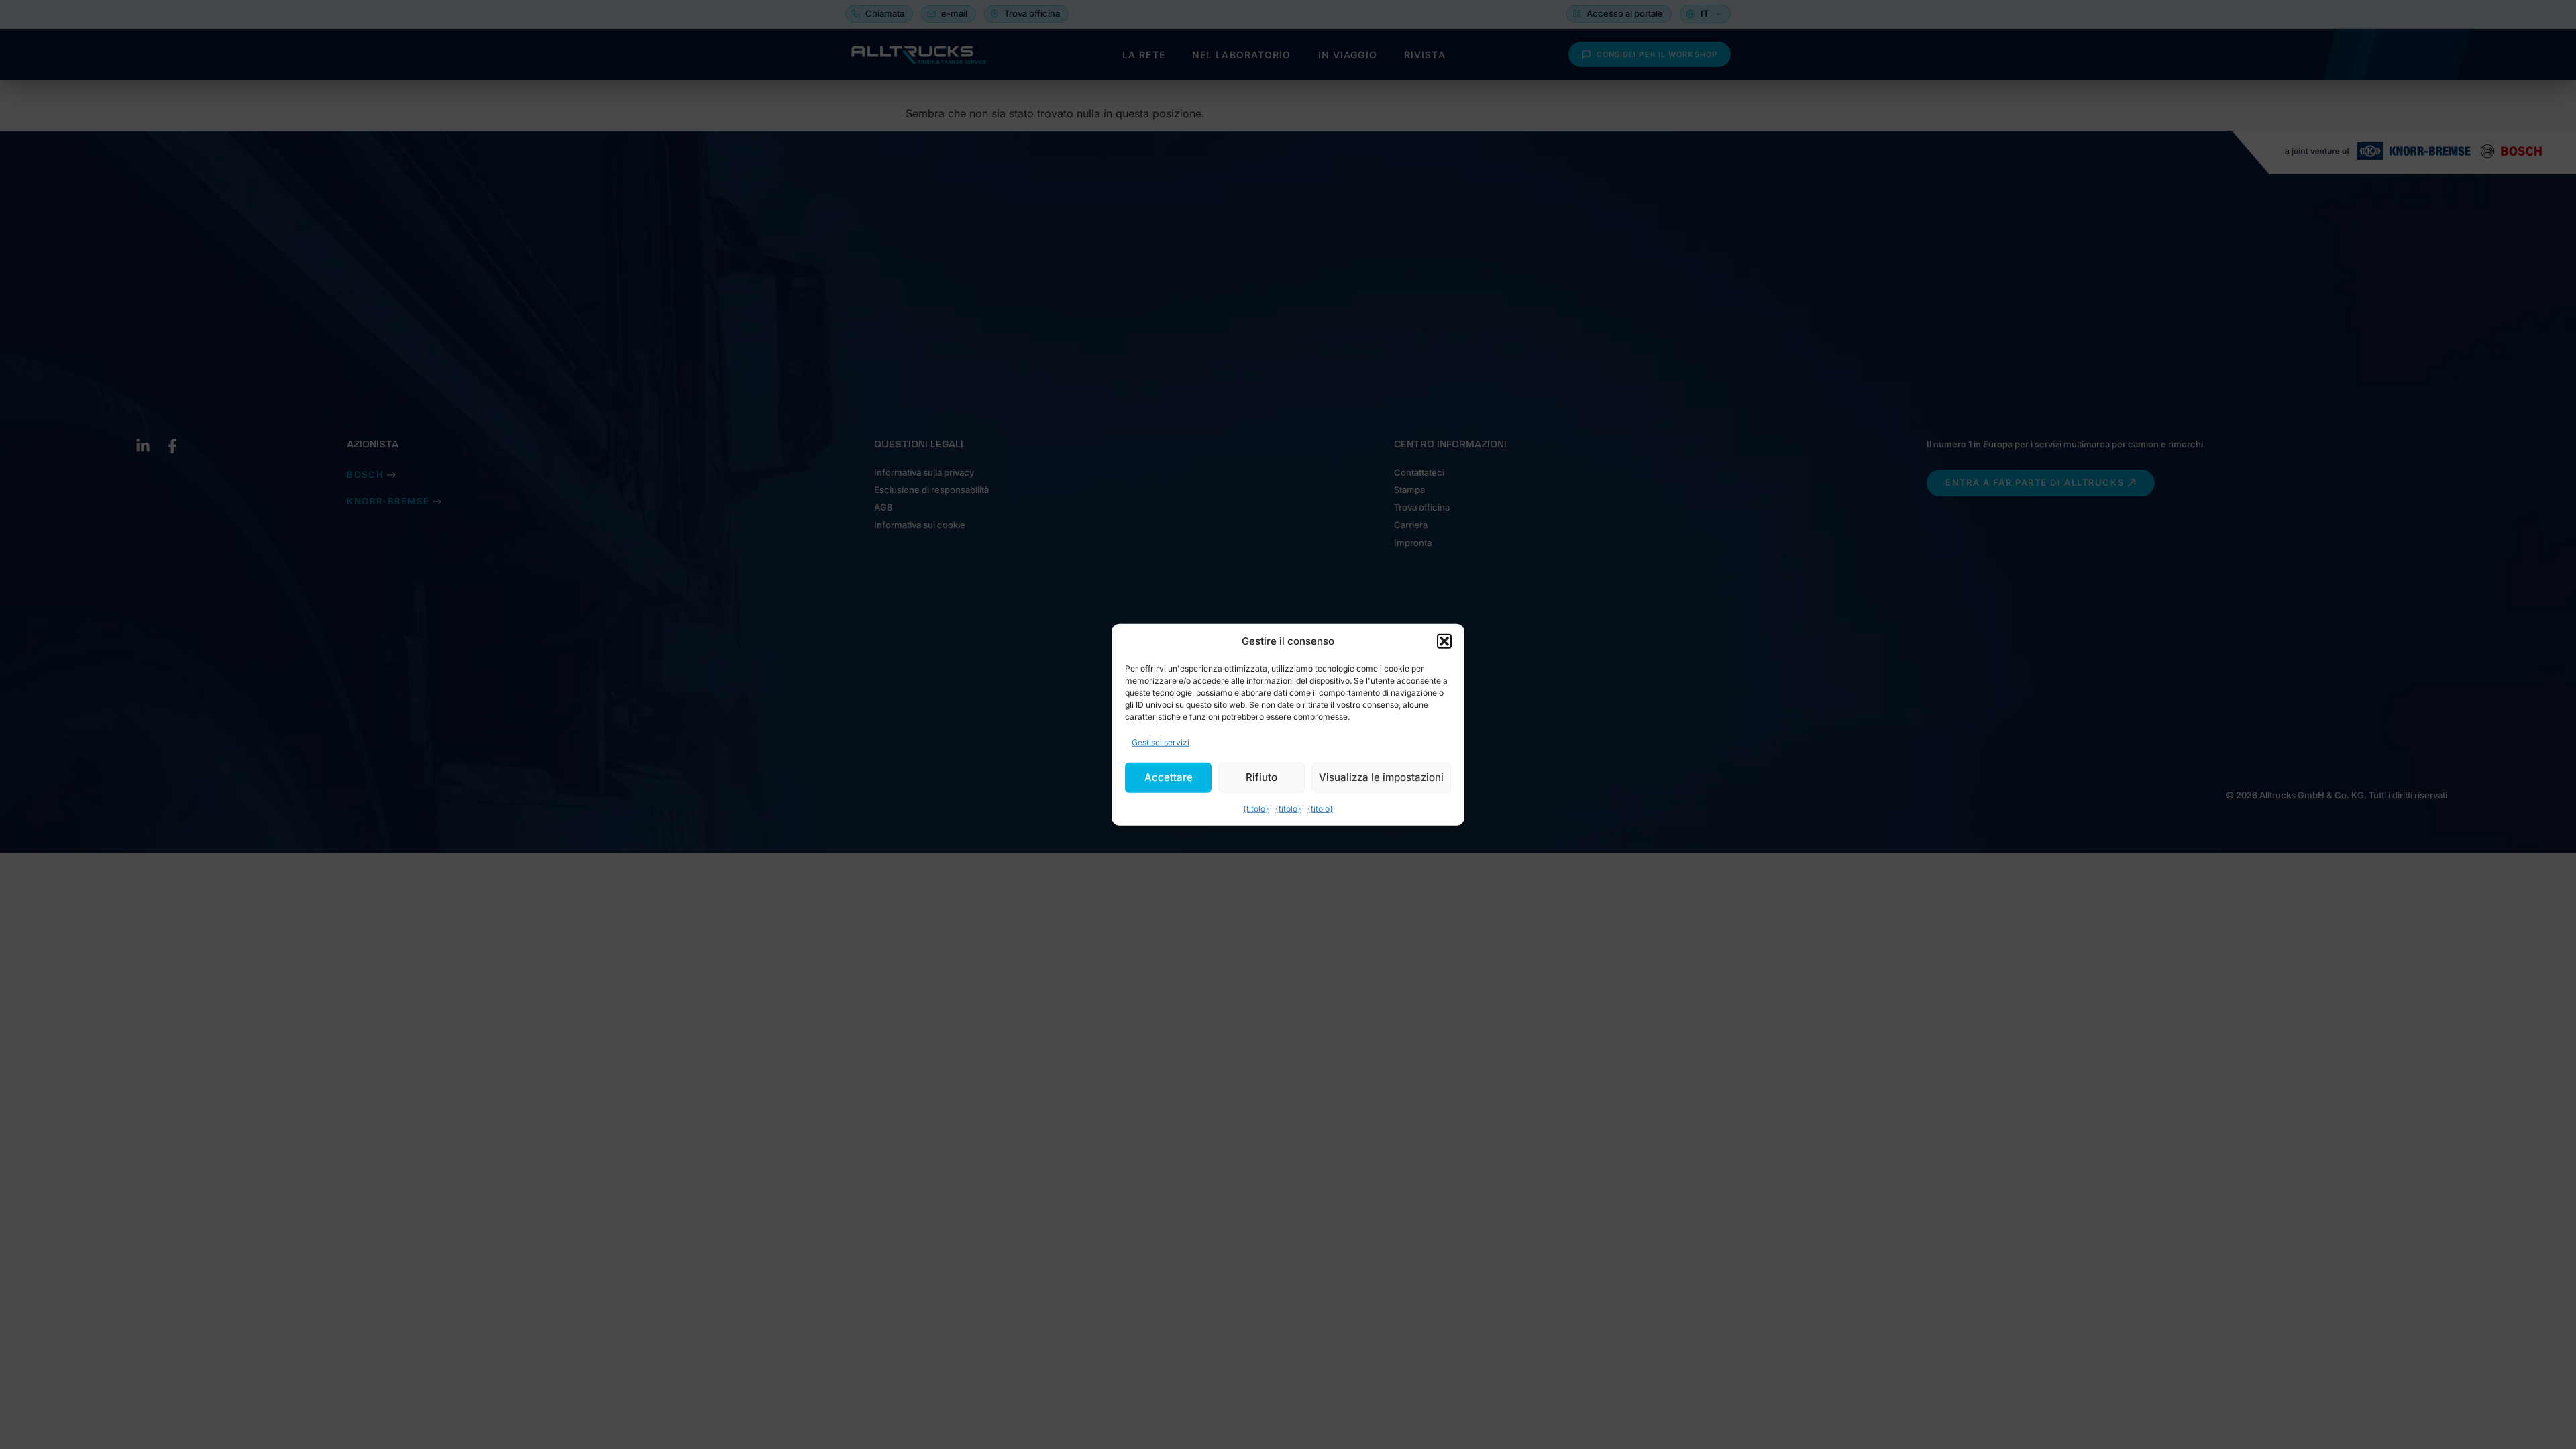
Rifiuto (1262, 777)
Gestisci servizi (1161, 742)
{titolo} (1256, 808)
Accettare (1169, 777)
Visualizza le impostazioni (1381, 777)
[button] (1444, 641)
